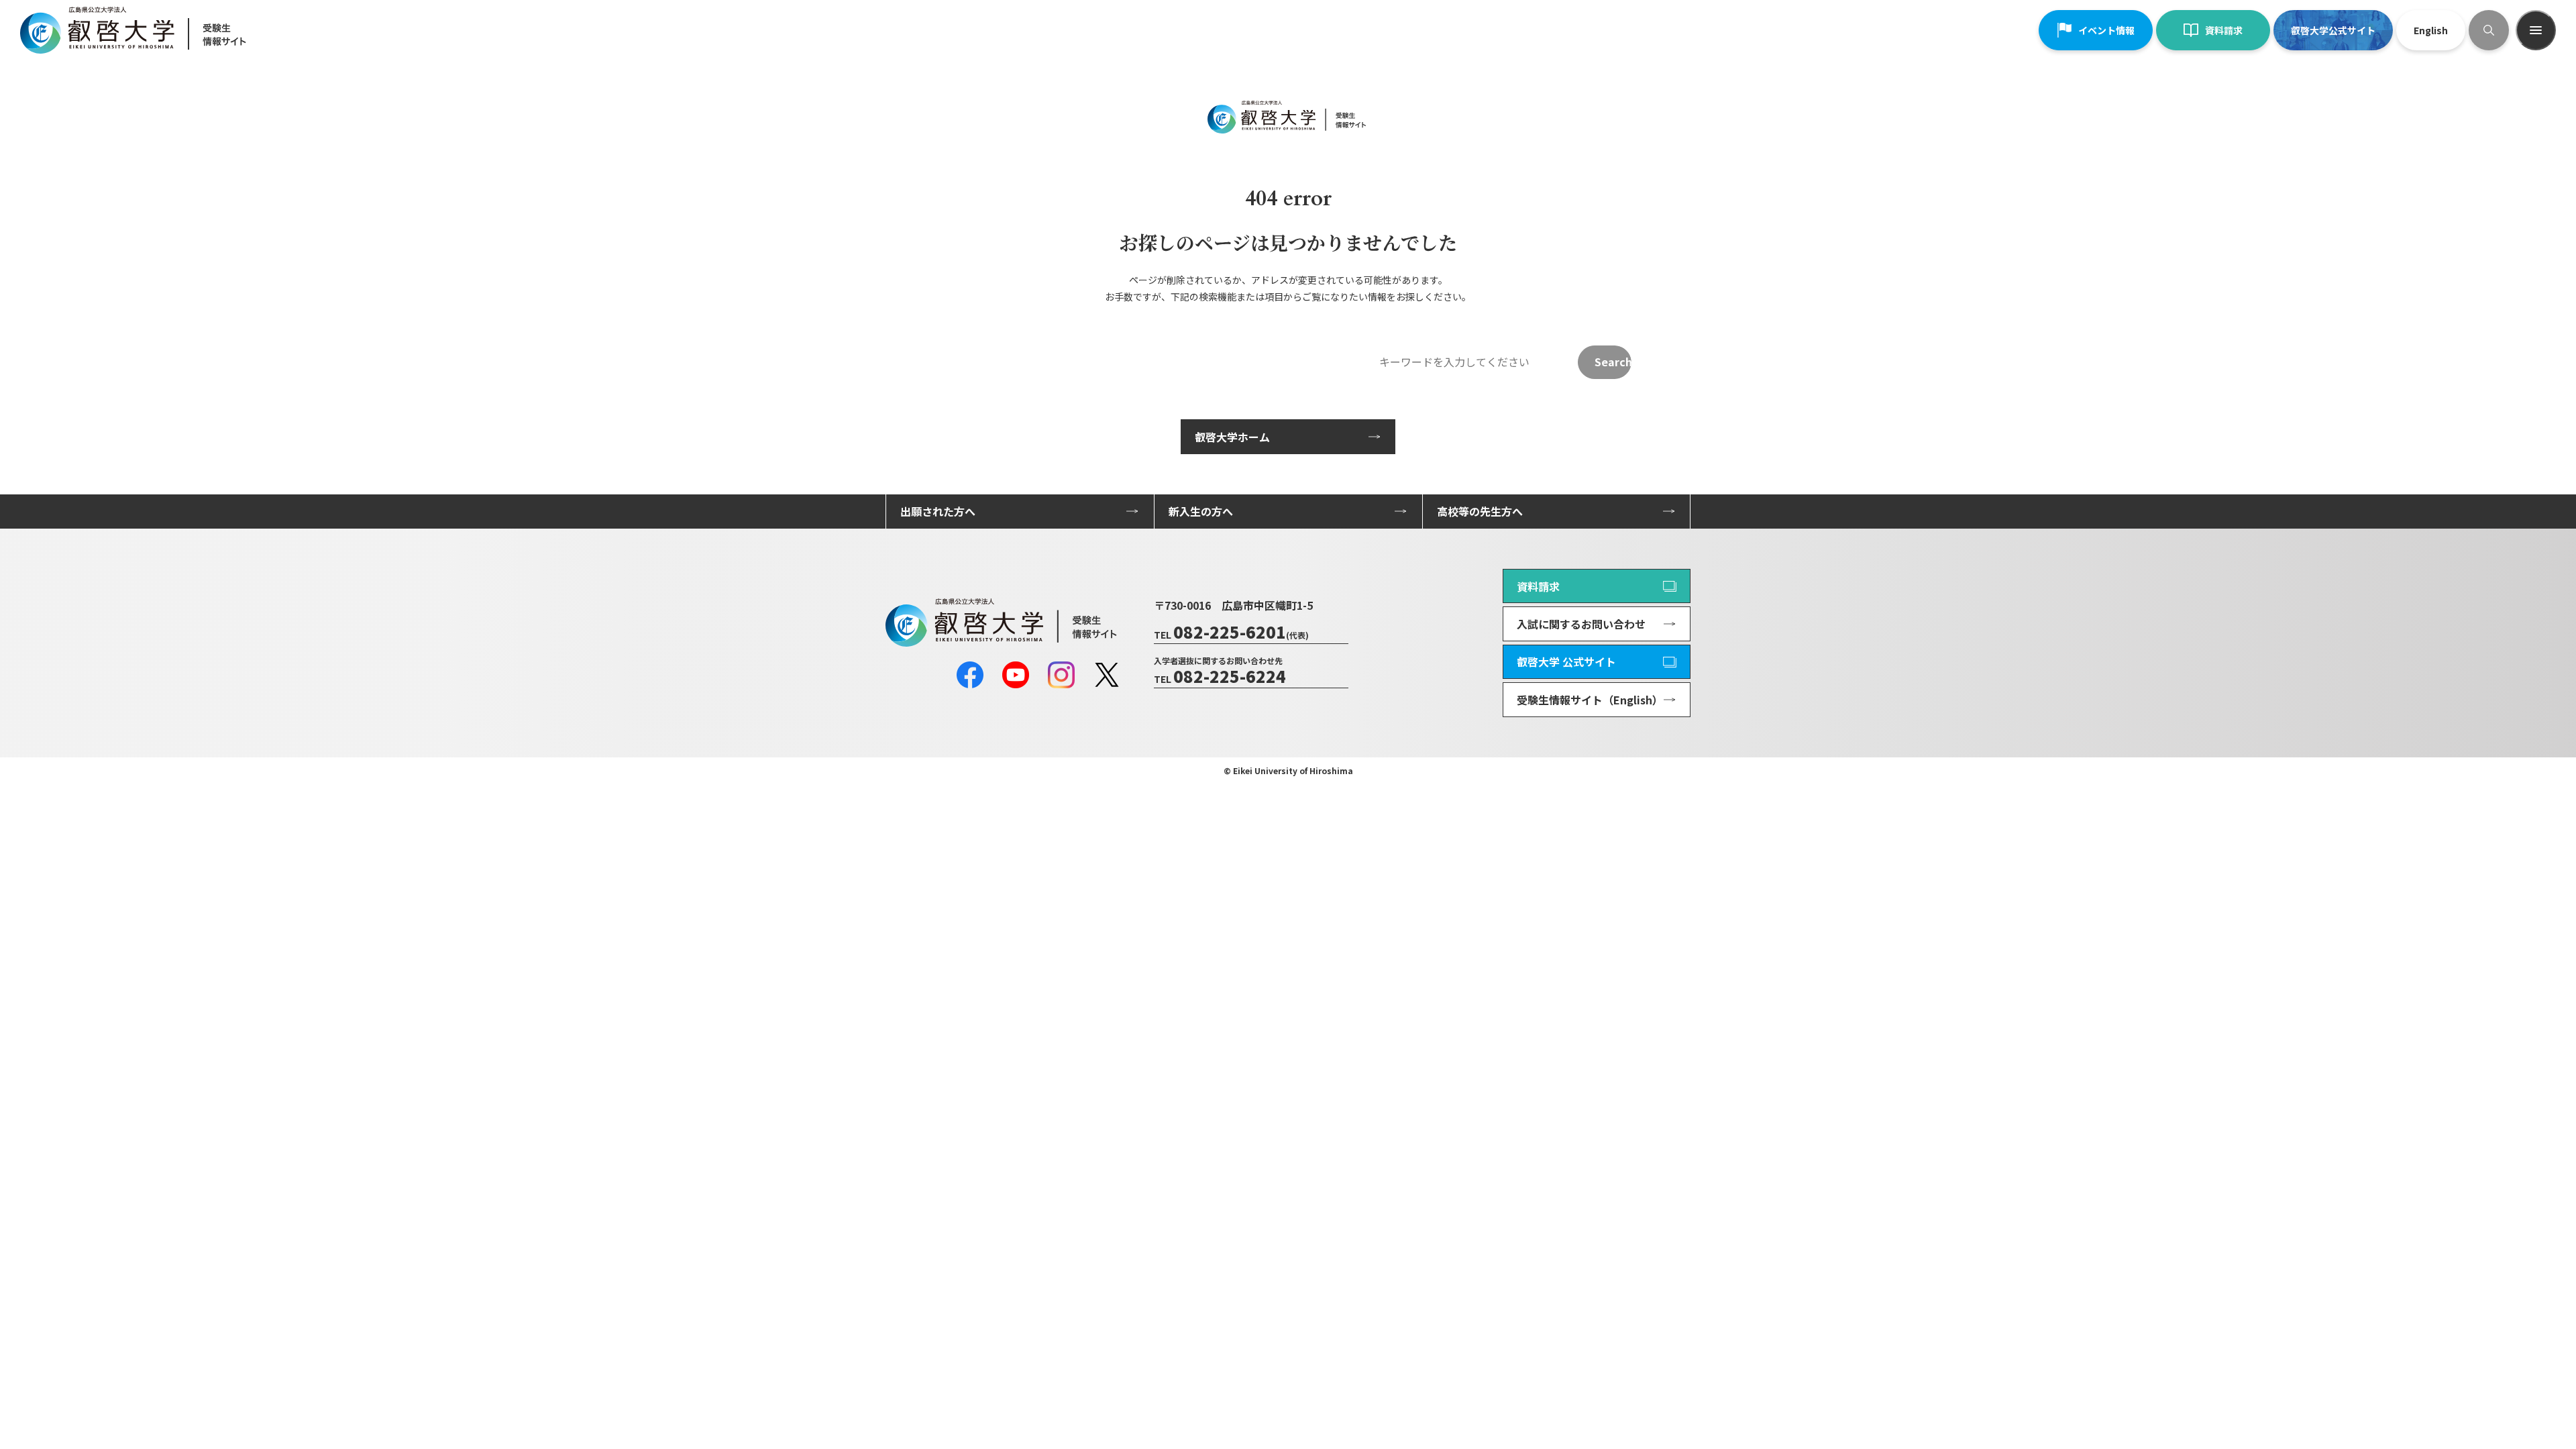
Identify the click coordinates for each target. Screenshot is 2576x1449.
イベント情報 (2106, 30)
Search (1613, 362)
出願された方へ (938, 511)
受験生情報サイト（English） (1590, 700)
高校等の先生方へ (1480, 511)
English (2431, 30)
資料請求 (2224, 30)
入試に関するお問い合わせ (1581, 624)
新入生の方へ (1201, 511)
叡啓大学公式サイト (2333, 30)
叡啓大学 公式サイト (1566, 661)
